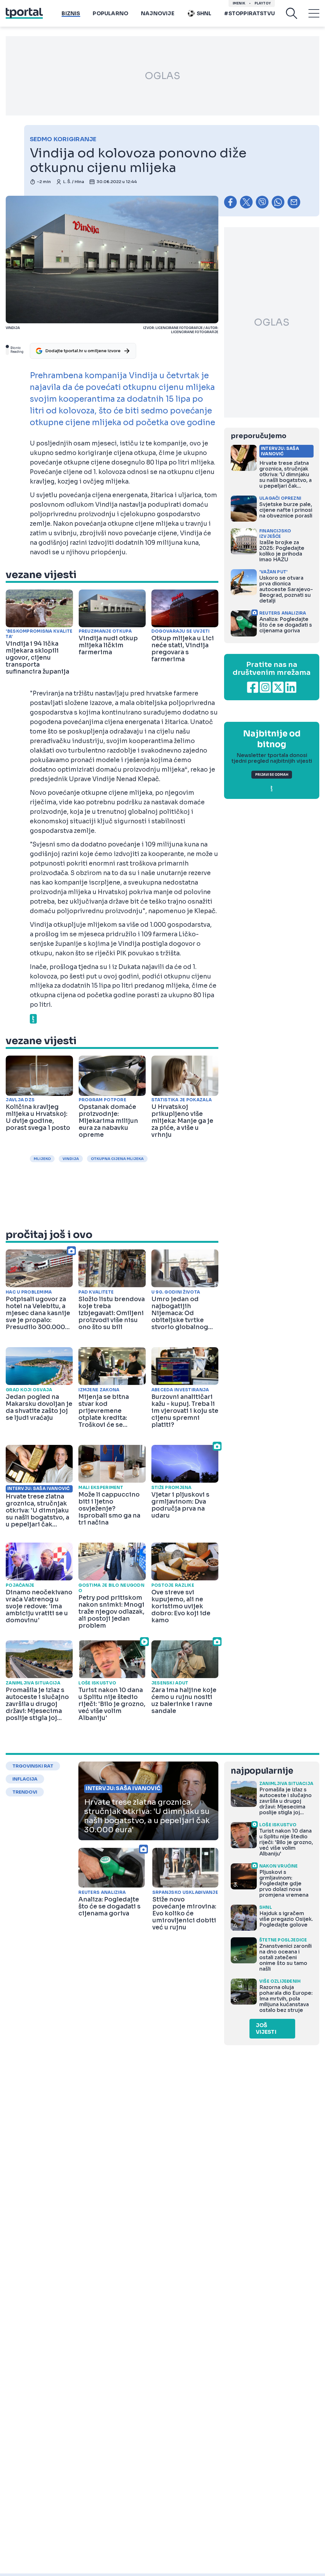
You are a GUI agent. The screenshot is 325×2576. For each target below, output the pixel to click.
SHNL (204, 13)
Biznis (71, 13)
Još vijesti (266, 2029)
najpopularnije (262, 1771)
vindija (71, 1159)
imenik (239, 3)
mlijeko (42, 1159)
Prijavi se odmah (272, 775)
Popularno (110, 13)
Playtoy (263, 3)
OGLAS (162, 76)
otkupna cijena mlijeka (117, 1159)
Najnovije (158, 13)
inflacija (25, 1779)
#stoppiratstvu (249, 13)
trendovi (25, 1792)
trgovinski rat (33, 1766)
